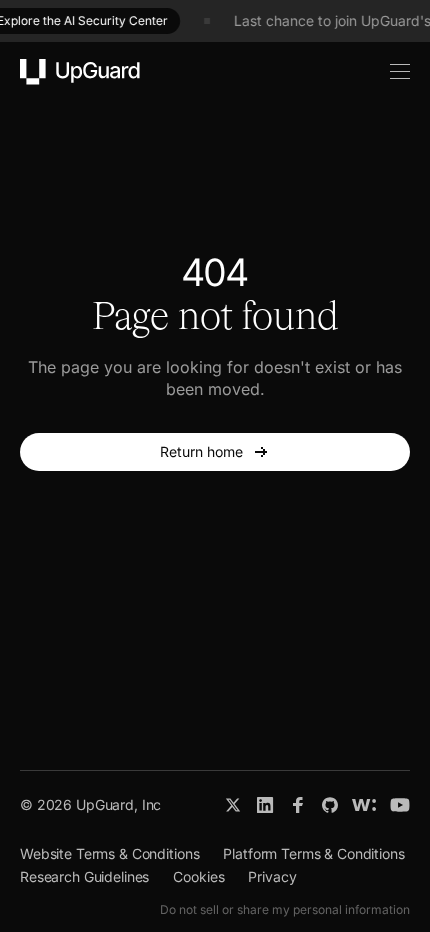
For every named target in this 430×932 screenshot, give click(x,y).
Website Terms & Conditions (109, 853)
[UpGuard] (80, 72)
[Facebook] (298, 805)
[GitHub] (330, 805)
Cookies (198, 876)
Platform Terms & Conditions (313, 853)
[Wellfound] (364, 805)
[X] (233, 805)
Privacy (272, 876)
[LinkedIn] (265, 805)
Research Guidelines (84, 876)
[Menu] (389, 72)
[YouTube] (400, 805)
